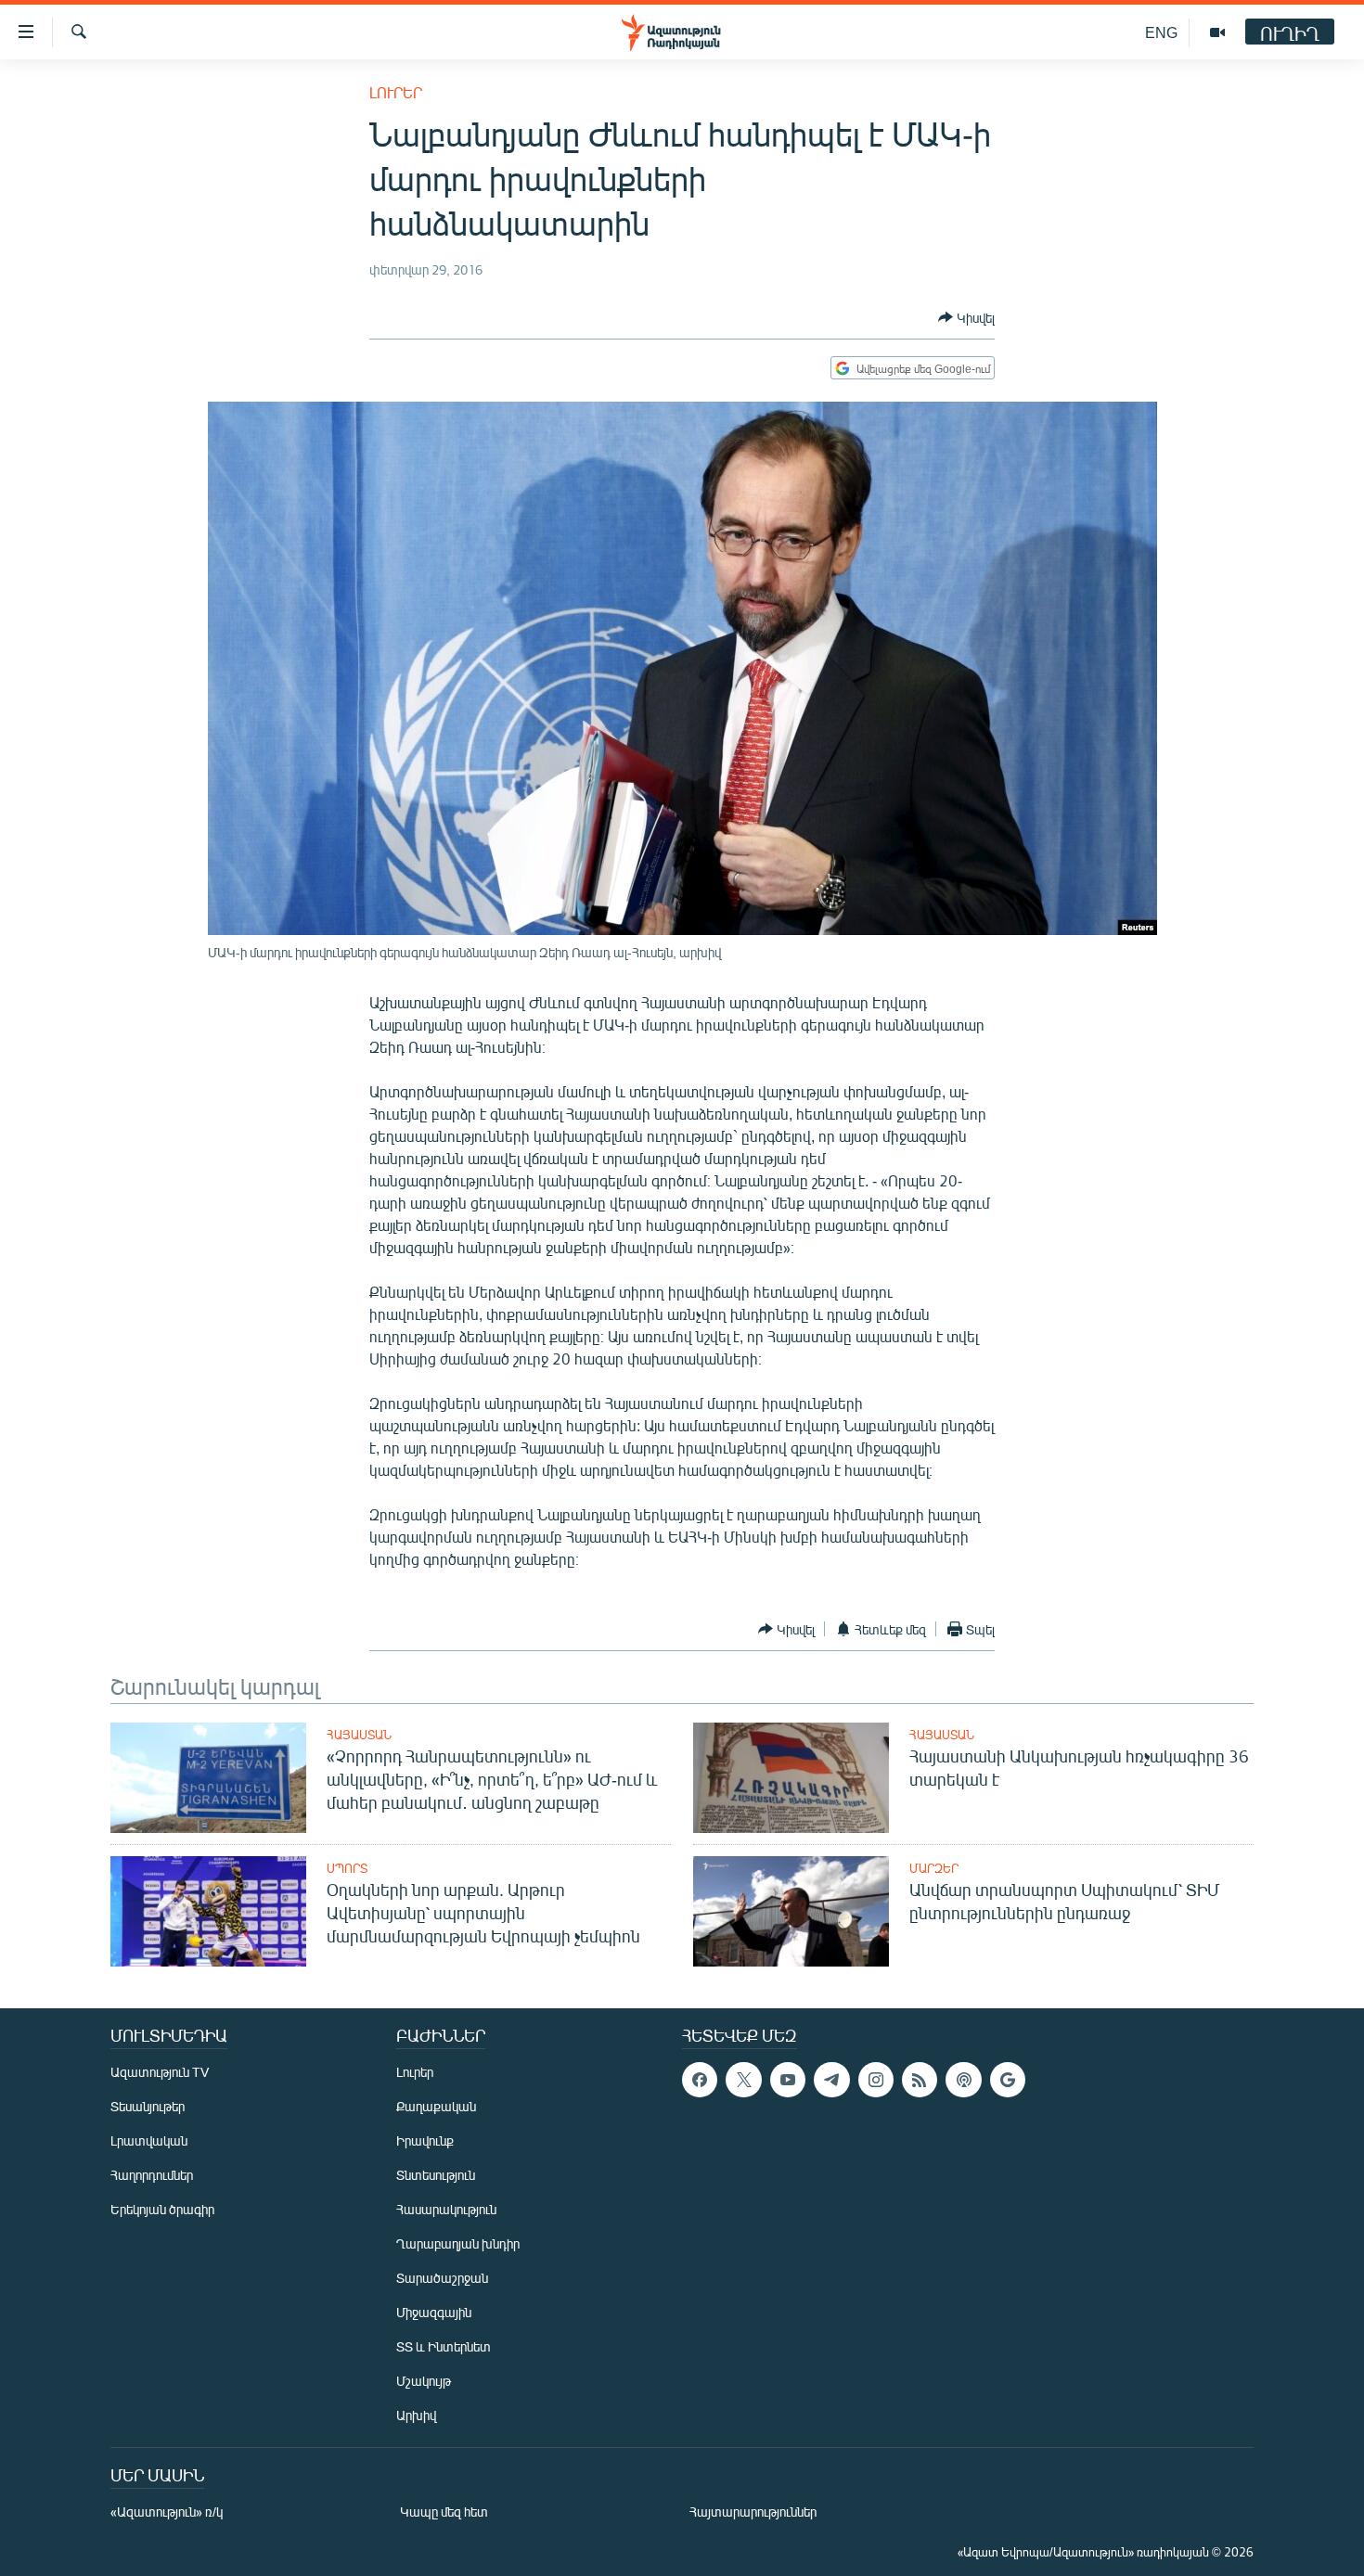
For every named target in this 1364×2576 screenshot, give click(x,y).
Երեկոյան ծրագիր (162, 2209)
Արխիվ (416, 2415)
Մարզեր (934, 1868)
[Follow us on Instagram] (876, 2080)
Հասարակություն (446, 2209)
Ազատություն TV (160, 2072)
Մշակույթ (424, 2381)
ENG (1161, 32)
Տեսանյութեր (148, 2106)
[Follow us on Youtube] (788, 2080)
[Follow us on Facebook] (700, 2080)
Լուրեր (396, 92)
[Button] (966, 317)
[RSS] (920, 2080)
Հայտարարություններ (753, 2512)
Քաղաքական (436, 2106)
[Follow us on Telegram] (831, 2080)
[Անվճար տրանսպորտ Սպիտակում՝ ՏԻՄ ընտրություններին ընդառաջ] (791, 1911)
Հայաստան (359, 1735)
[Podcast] (963, 2080)
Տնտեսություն (436, 2175)
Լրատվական (149, 2140)
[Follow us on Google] (1008, 2080)
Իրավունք (425, 2140)
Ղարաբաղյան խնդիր (458, 2243)
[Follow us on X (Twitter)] (743, 2080)
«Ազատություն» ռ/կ (167, 2512)
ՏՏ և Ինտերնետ (444, 2346)
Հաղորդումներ (152, 2175)
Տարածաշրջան (442, 2278)
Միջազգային (434, 2312)
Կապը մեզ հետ (444, 2512)
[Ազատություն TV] (1217, 32)
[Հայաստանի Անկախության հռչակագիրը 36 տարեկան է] (791, 1778)
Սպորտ (347, 1868)
